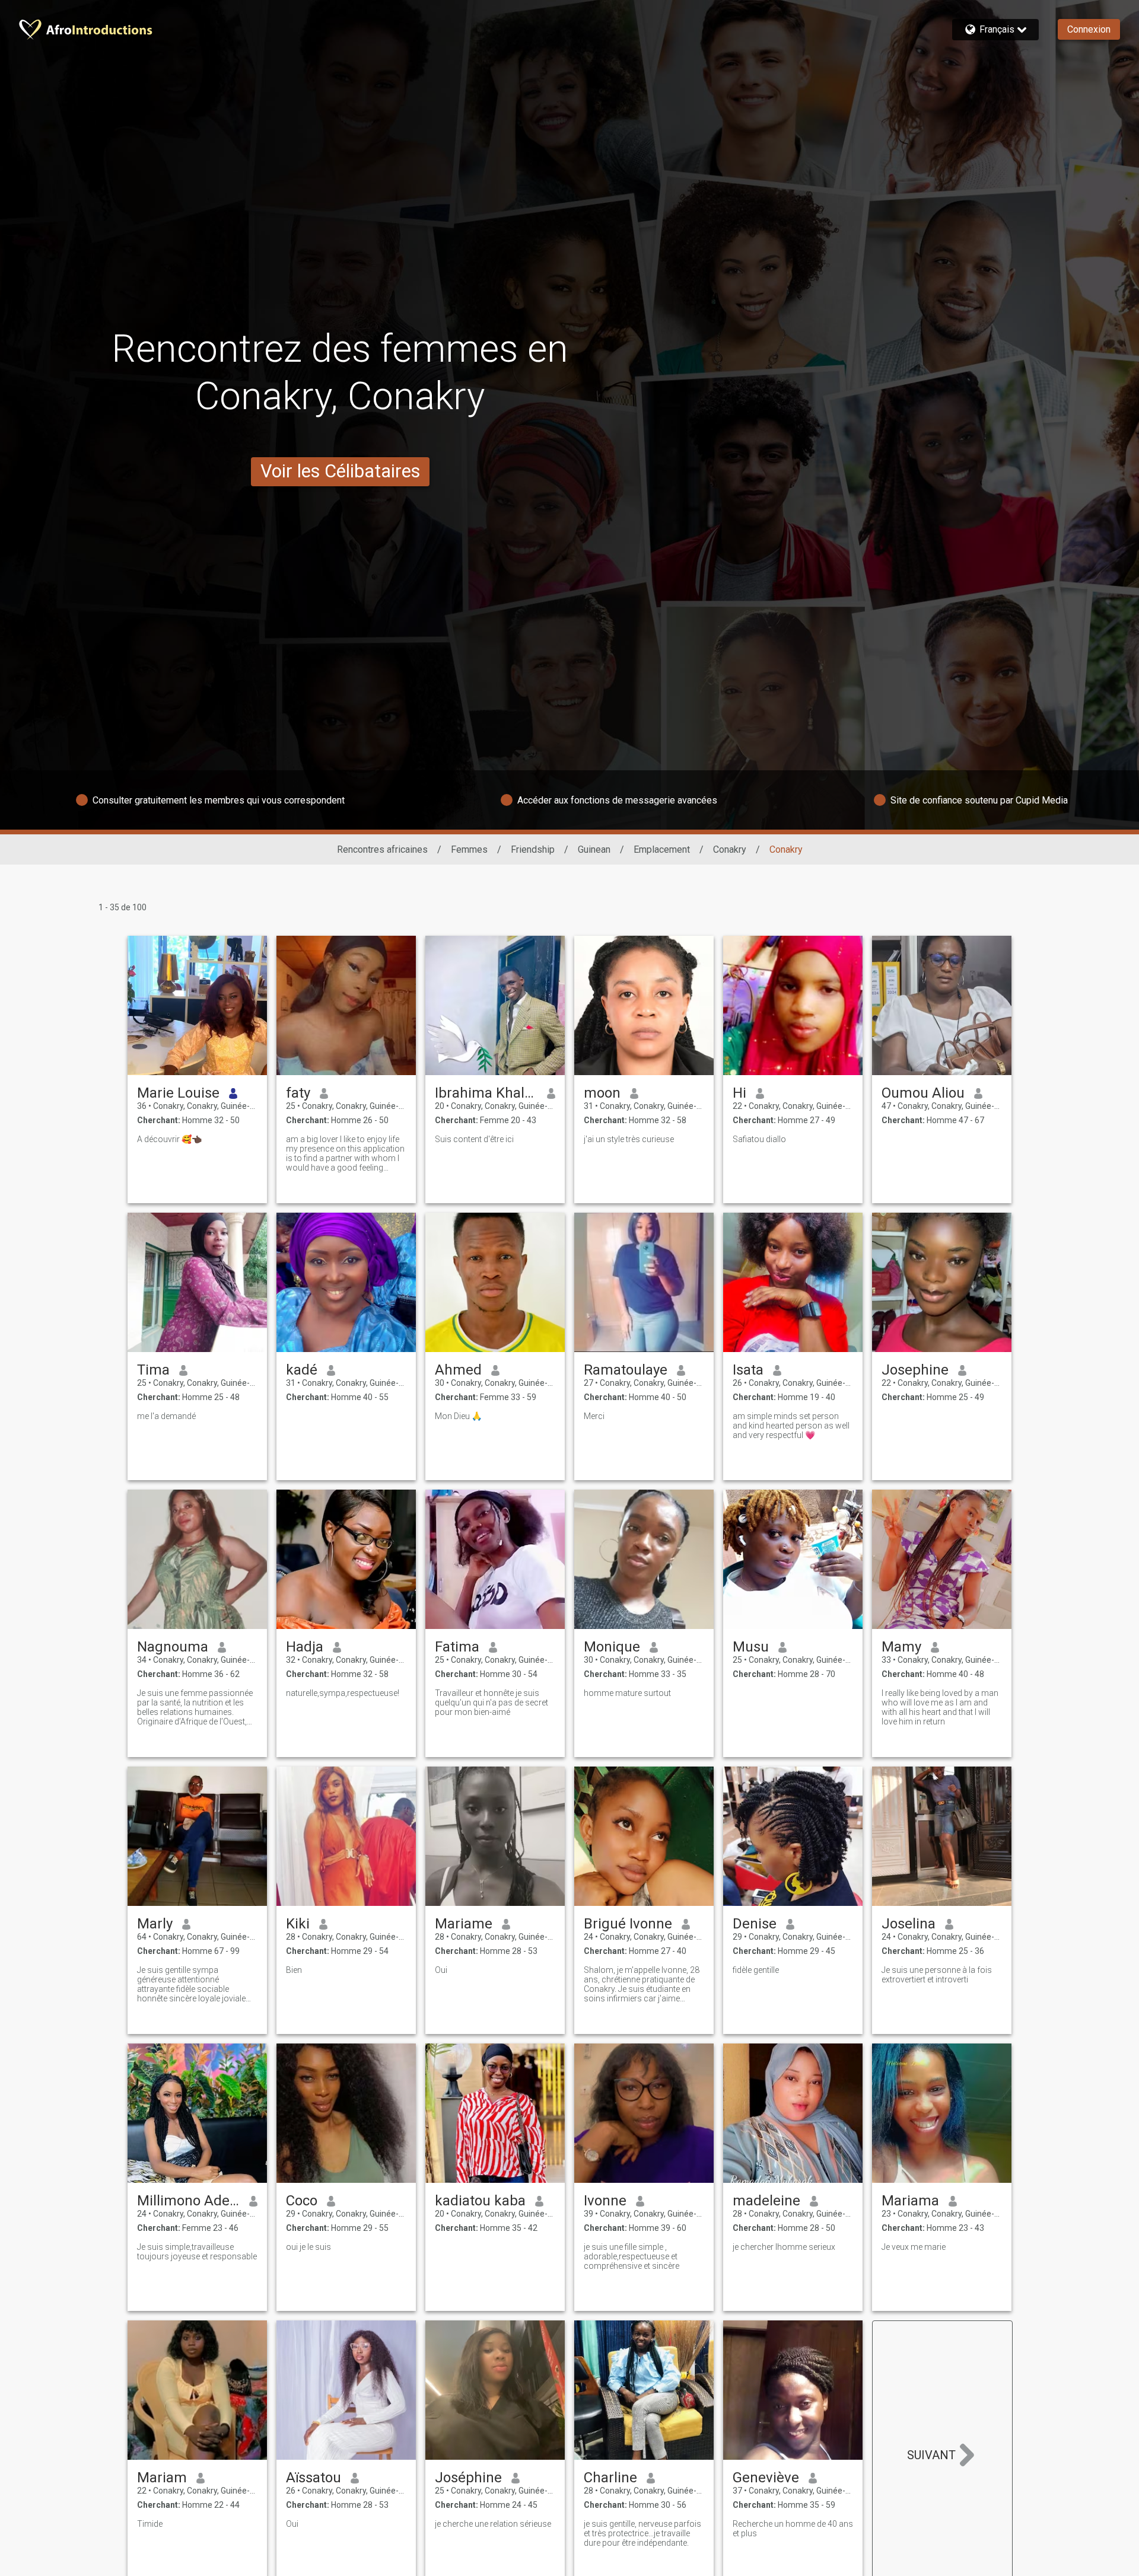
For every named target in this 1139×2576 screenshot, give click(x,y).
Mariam (162, 2478)
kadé (302, 1370)
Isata (748, 1370)
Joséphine (468, 2478)
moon (602, 1093)
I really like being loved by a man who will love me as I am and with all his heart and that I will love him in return (940, 1707)
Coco (302, 2201)
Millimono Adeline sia (188, 2201)
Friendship (533, 849)
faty (298, 1093)
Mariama (910, 2201)
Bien (294, 1970)
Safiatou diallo (759, 1139)
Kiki (298, 1924)
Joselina (909, 1924)
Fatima (457, 1647)
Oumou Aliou (923, 1093)
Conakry (730, 849)
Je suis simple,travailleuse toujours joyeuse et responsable (197, 2252)
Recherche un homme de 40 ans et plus (793, 2529)
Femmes (469, 849)
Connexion (1089, 29)
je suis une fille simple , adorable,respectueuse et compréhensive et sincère (631, 2256)
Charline (610, 2478)
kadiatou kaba (480, 2201)
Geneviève (766, 2478)
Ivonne (605, 2201)
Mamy (901, 1647)
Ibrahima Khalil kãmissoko (486, 1093)
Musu (751, 1647)
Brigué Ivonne (628, 1924)
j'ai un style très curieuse (629, 1139)
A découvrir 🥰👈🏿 (169, 1139)
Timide (150, 2524)
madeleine (766, 2201)
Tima (153, 1370)
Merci (594, 1416)
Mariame (464, 1924)
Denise (755, 1924)
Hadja (305, 1647)
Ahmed (458, 1370)
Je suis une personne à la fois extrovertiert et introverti (937, 1975)
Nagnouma (173, 1647)
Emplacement (662, 849)
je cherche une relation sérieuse (493, 2524)
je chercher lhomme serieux (784, 2247)
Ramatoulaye (626, 1370)
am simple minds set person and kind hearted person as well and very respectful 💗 (791, 1426)
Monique (612, 1647)
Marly (155, 1924)
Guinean (594, 849)
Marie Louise (178, 1093)
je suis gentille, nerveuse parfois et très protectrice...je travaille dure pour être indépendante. (642, 2533)
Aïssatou (314, 2478)
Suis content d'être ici (474, 1139)
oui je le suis (308, 2247)
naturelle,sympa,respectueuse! (343, 1693)
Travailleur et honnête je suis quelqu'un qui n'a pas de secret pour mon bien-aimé (491, 1703)
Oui (441, 1970)
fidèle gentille (756, 1970)
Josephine (915, 1370)
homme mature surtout (627, 1693)
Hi (739, 1093)
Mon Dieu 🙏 (458, 1416)
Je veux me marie (914, 2247)
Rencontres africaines (382, 849)
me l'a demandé (166, 1416)
